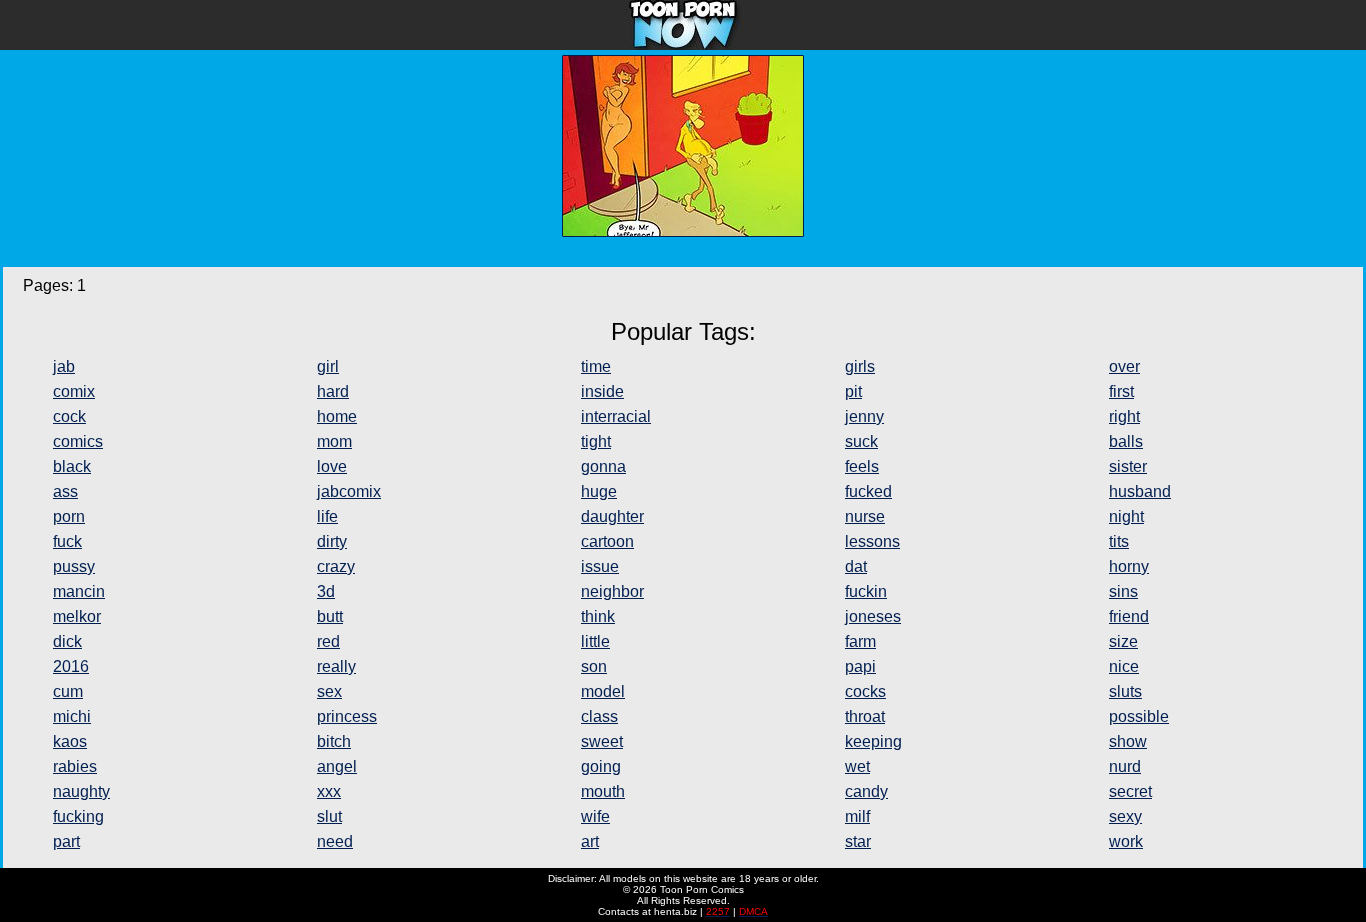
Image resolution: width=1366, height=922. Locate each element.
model (603, 691)
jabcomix (349, 491)
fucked (868, 491)
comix (74, 391)
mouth (603, 791)
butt (330, 616)
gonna (603, 466)
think (598, 616)
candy (866, 791)
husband (1140, 491)
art (590, 841)
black (72, 466)
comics (78, 441)
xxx (329, 791)
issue (600, 566)
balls (1126, 441)
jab (64, 366)
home (337, 416)
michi (72, 716)
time (596, 366)
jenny (864, 416)
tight (596, 441)
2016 (71, 666)
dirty (332, 541)
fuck (67, 541)
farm (860, 641)
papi (860, 666)
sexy (1125, 816)
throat (865, 716)
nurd (1125, 766)
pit (853, 391)
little (595, 641)
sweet (602, 741)
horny (1129, 566)
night (1126, 516)
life (327, 516)
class (599, 716)
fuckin (866, 591)
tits (1119, 541)
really (336, 666)
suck (861, 441)
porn (69, 516)
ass (65, 491)
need (335, 841)
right (1124, 416)
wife (595, 816)
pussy (74, 566)
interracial (616, 416)
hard (333, 391)
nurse (865, 516)
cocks (865, 691)
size (1123, 641)
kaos (70, 741)
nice (1124, 666)
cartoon (607, 541)
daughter (612, 516)
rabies (75, 766)
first (1121, 391)
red (328, 641)
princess (347, 716)
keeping (873, 741)
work (1126, 841)
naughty (81, 791)
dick (67, 641)
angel (337, 766)
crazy (336, 566)
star (858, 841)
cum (68, 691)
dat (856, 566)
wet (857, 766)
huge (599, 491)
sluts (1125, 691)
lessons (872, 541)
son (594, 666)
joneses (873, 616)
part (66, 841)
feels (862, 466)
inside (602, 391)
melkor (77, 616)
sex (329, 691)
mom (334, 441)
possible (1139, 716)
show (1128, 741)
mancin (79, 591)
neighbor (612, 591)
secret (1130, 791)
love (332, 466)
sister (1128, 466)
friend (1129, 616)
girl (328, 366)
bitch (334, 741)
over (1124, 366)
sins (1123, 591)
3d (326, 591)
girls (860, 366)
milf (857, 816)
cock (69, 416)
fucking (78, 816)
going (601, 766)
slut (329, 816)
